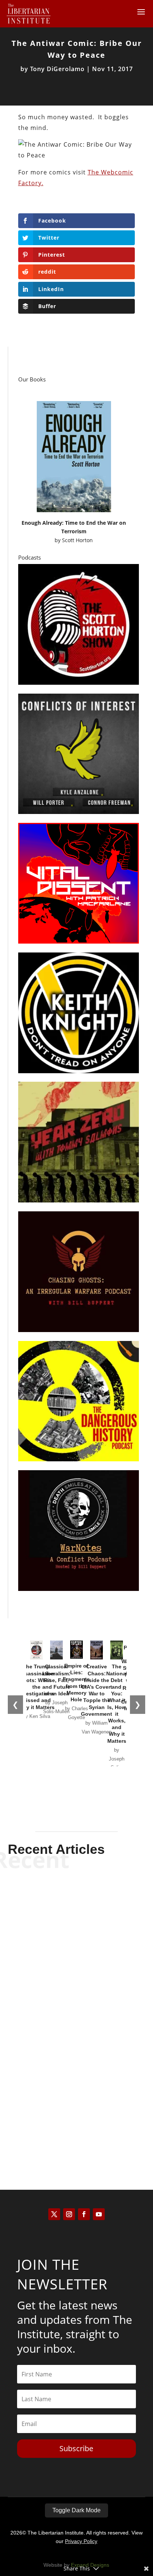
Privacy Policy (81, 2541)
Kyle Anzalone (64, 1930)
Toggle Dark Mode (76, 2510)
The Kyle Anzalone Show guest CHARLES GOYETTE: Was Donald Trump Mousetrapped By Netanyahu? (76, 1995)
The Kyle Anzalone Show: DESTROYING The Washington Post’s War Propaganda (76, 1908)
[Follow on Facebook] (84, 2214)
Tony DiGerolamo (57, 69)
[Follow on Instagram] (69, 2214)
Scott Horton (77, 540)
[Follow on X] (54, 2214)
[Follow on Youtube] (99, 2214)
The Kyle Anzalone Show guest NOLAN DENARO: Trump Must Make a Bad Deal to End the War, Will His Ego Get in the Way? (76, 2093)
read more (76, 1942)
